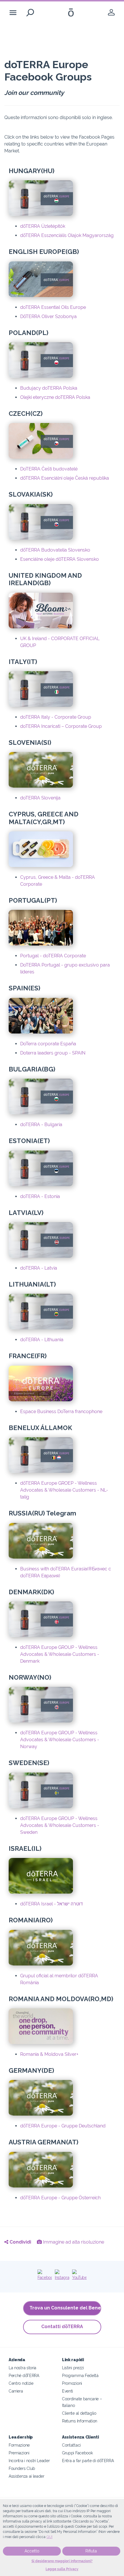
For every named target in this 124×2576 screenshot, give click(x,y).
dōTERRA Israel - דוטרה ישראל (51, 1904)
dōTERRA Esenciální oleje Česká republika (65, 478)
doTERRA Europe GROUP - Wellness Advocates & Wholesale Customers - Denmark (60, 1654)
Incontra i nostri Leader (29, 2461)
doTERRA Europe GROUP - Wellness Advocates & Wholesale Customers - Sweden (60, 1825)
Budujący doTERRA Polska (49, 388)
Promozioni (72, 2383)
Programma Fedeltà (80, 2375)
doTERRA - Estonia (40, 1196)
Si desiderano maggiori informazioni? (62, 2561)
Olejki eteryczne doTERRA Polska (55, 397)
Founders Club (22, 2468)
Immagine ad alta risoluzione (73, 2242)
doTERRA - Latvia (39, 1268)
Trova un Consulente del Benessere (65, 2308)
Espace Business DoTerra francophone (61, 1412)
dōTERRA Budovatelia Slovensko (55, 550)
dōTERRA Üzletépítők (43, 226)
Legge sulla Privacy (62, 2569)
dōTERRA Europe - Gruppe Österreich (60, 2198)
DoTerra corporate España (48, 1044)
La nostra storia (22, 2368)
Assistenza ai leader (27, 2476)
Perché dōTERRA (24, 2375)
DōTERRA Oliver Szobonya (48, 316)
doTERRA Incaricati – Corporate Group (61, 726)
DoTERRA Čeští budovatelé (49, 469)
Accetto (32, 2551)
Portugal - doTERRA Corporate (53, 956)
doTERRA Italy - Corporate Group (56, 717)
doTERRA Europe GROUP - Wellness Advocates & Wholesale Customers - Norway (60, 1740)
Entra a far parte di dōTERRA (88, 2461)
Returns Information (80, 2421)
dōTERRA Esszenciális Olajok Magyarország (67, 235)
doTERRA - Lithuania (42, 1340)
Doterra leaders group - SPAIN (53, 1053)
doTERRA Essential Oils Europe (53, 307)
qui (49, 2537)
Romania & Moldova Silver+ (49, 2054)
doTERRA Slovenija (40, 798)
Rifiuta (91, 2551)
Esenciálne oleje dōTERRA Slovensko (60, 559)
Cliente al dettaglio (79, 2413)
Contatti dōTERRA (62, 2327)
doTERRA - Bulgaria (41, 1125)
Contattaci (71, 2445)
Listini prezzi (73, 2368)
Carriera (16, 2391)
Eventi (67, 2391)
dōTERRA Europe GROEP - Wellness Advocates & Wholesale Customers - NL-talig (64, 1490)
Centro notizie (21, 2383)
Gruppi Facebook (77, 2453)
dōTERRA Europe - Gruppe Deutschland (63, 2126)
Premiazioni (19, 2453)
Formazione (19, 2445)
